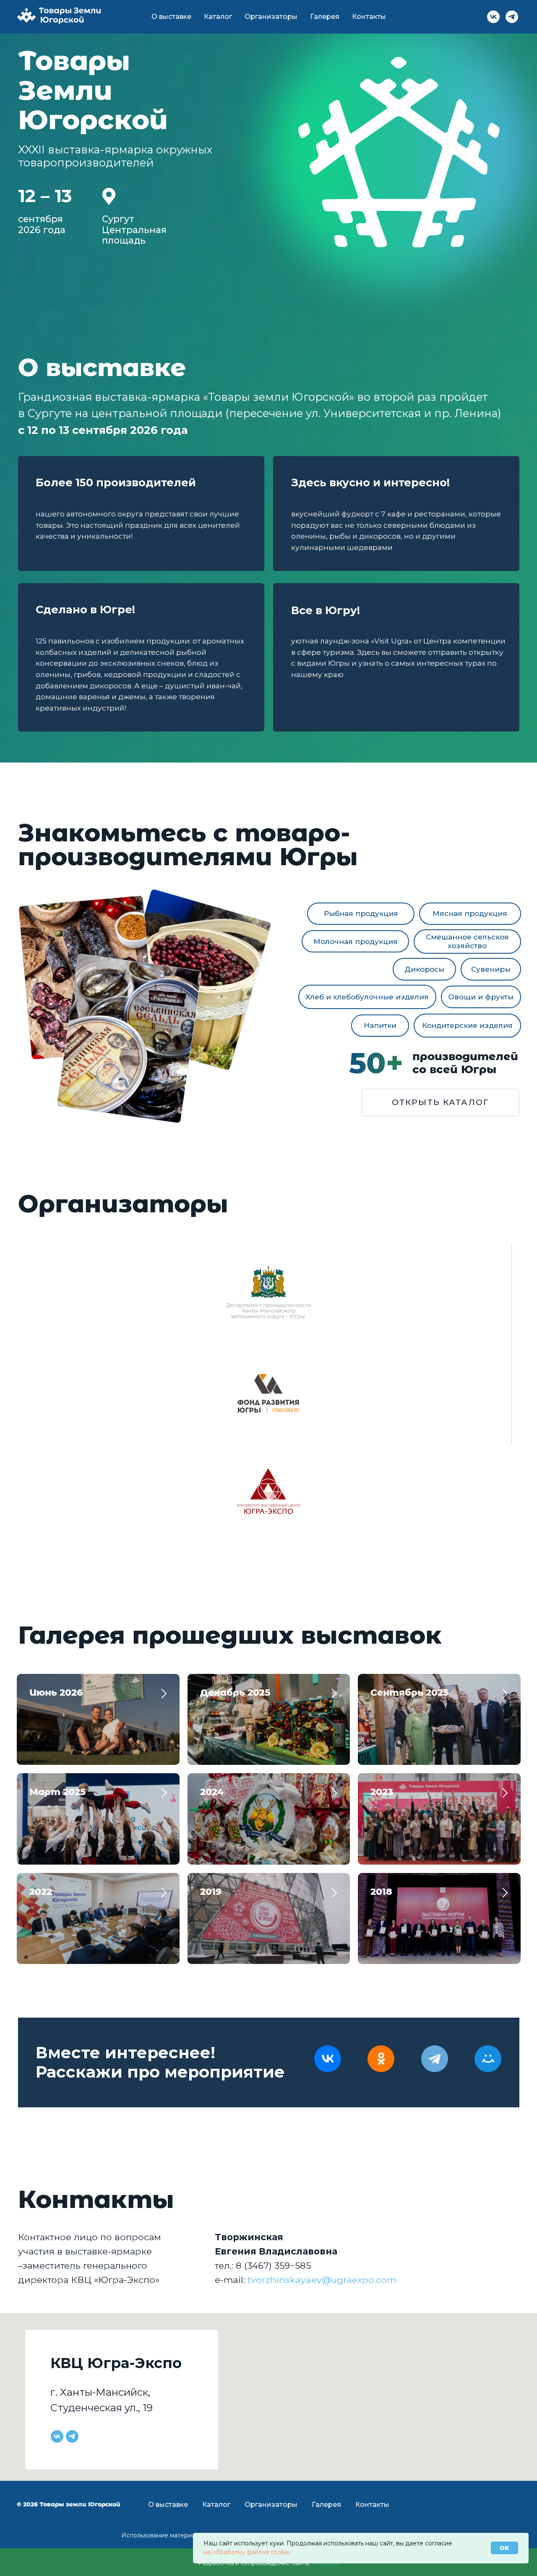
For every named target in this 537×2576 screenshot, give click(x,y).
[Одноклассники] (381, 2059)
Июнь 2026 (56, 1693)
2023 (382, 1792)
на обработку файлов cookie (247, 2552)
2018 (381, 1892)
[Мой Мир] (488, 2059)
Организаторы (271, 17)
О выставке (171, 17)
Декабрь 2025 (235, 1693)
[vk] (493, 17)
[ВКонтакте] (328, 2059)
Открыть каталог (441, 1102)
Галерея (325, 17)
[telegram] (512, 17)
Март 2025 (57, 1792)
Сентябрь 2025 (409, 1693)
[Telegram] (435, 2059)
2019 (211, 1892)
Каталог (218, 17)
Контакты (369, 17)
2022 (41, 1892)
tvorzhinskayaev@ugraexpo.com (322, 2280)
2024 (212, 1792)
